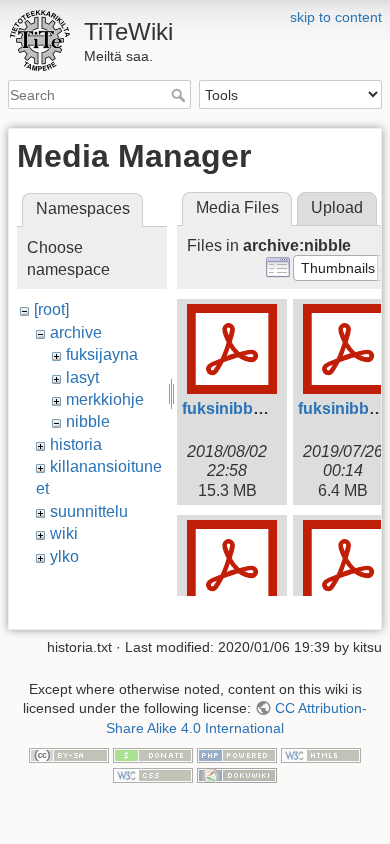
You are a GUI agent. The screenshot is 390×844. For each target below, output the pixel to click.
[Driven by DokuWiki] (237, 774)
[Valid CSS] (153, 774)
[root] (51, 309)
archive (76, 332)
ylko (64, 556)
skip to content (336, 17)
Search (180, 95)
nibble (88, 421)
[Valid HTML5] (321, 755)
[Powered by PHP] (237, 755)
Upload (337, 207)
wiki (64, 533)
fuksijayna (102, 354)
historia (76, 444)
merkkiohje (105, 399)
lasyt (82, 377)
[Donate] (153, 755)
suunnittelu (89, 511)
